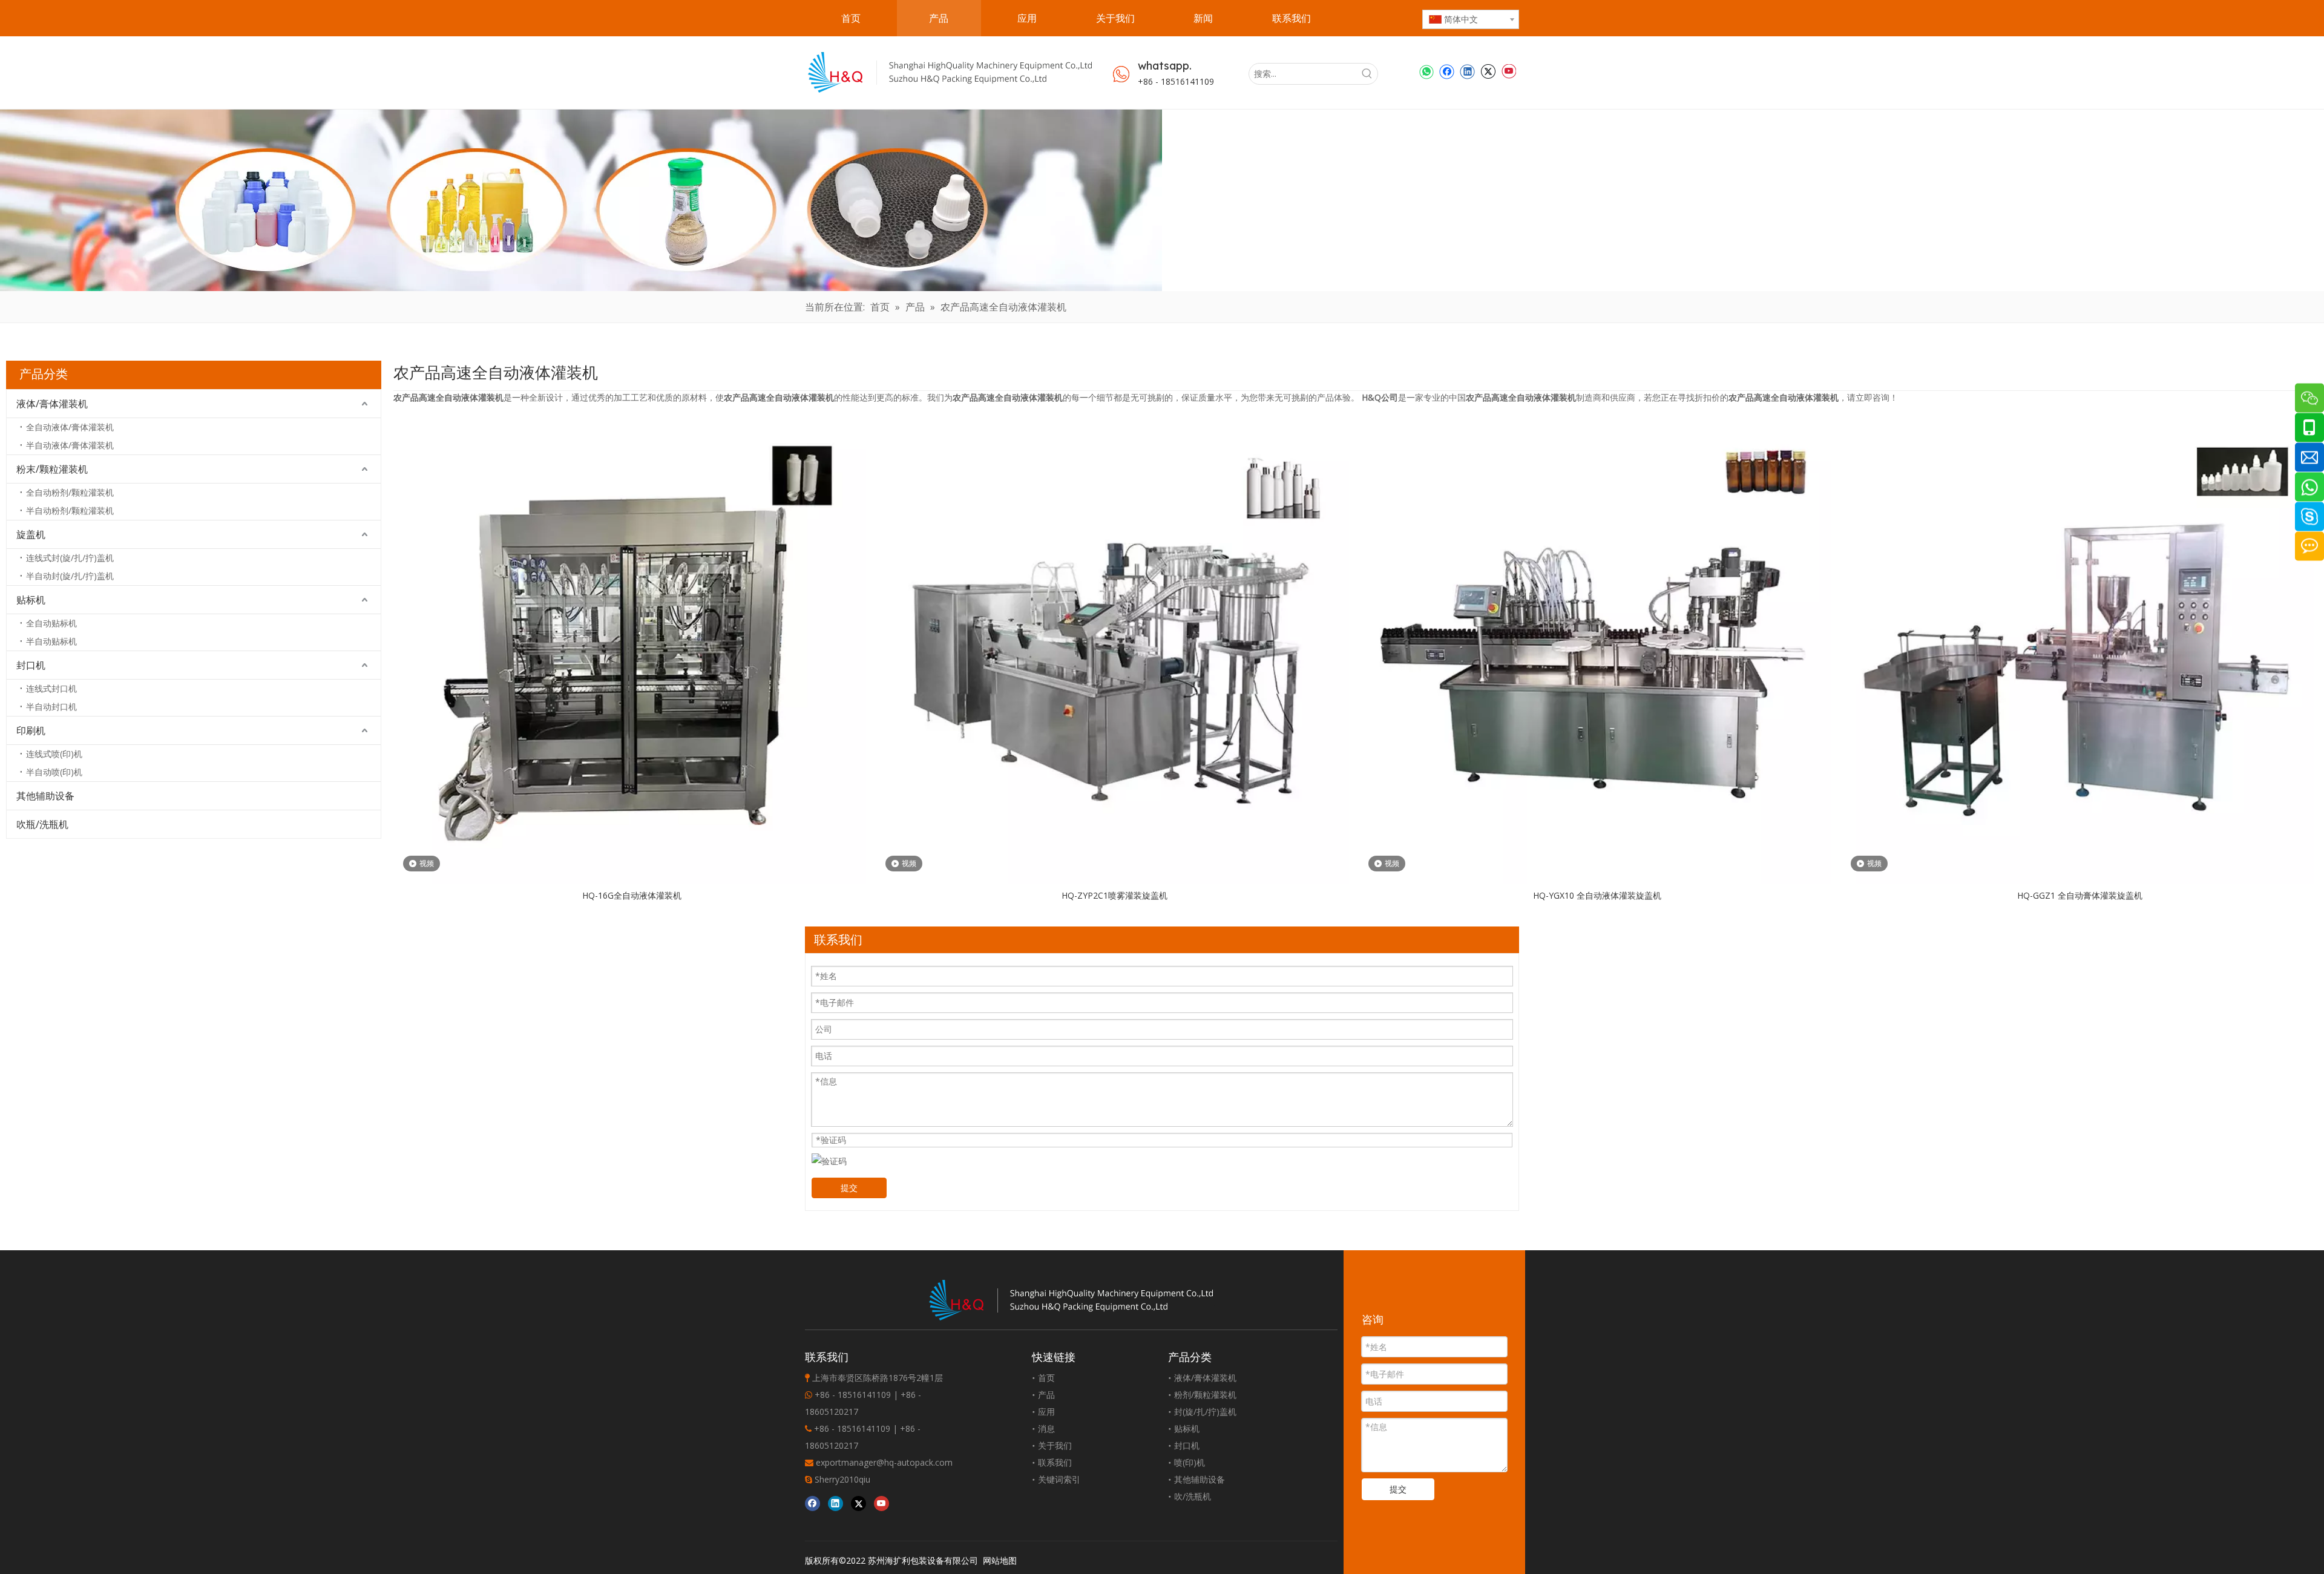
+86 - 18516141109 (1176, 81)
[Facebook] (1447, 71)
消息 (1046, 1428)
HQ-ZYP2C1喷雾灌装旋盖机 (1114, 895)
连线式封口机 (51, 688)
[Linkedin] (1467, 71)
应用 (1046, 1412)
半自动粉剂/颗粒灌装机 (70, 510)
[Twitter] (1488, 71)
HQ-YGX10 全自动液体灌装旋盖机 (1597, 895)
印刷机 (31, 730)
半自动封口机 (51, 707)
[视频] (632, 648)
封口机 (31, 665)
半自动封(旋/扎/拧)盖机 (70, 576)
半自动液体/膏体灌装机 (70, 445)
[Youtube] (1508, 71)
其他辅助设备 (45, 796)
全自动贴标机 (51, 623)
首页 (1046, 1378)
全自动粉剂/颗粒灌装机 (70, 492)
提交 (849, 1188)
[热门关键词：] (1367, 74)
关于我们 (1055, 1445)
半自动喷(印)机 (54, 772)
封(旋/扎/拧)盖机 (1205, 1412)
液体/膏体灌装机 (52, 404)
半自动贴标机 (51, 641)
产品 (1046, 1395)
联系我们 (1055, 1462)
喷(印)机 (1190, 1462)
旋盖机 (31, 534)
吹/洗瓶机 (1193, 1496)
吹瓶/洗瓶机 (42, 824)
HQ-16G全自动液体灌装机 (632, 895)
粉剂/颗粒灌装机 (1205, 1395)
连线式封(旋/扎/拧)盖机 (70, 558)
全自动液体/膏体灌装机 (70, 427)
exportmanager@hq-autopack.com (884, 1462)
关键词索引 (1059, 1479)
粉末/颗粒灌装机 (52, 469)
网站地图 (1000, 1560)
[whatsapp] (1426, 71)
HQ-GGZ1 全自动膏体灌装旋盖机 (2080, 895)
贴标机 (31, 600)
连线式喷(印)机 (54, 754)
